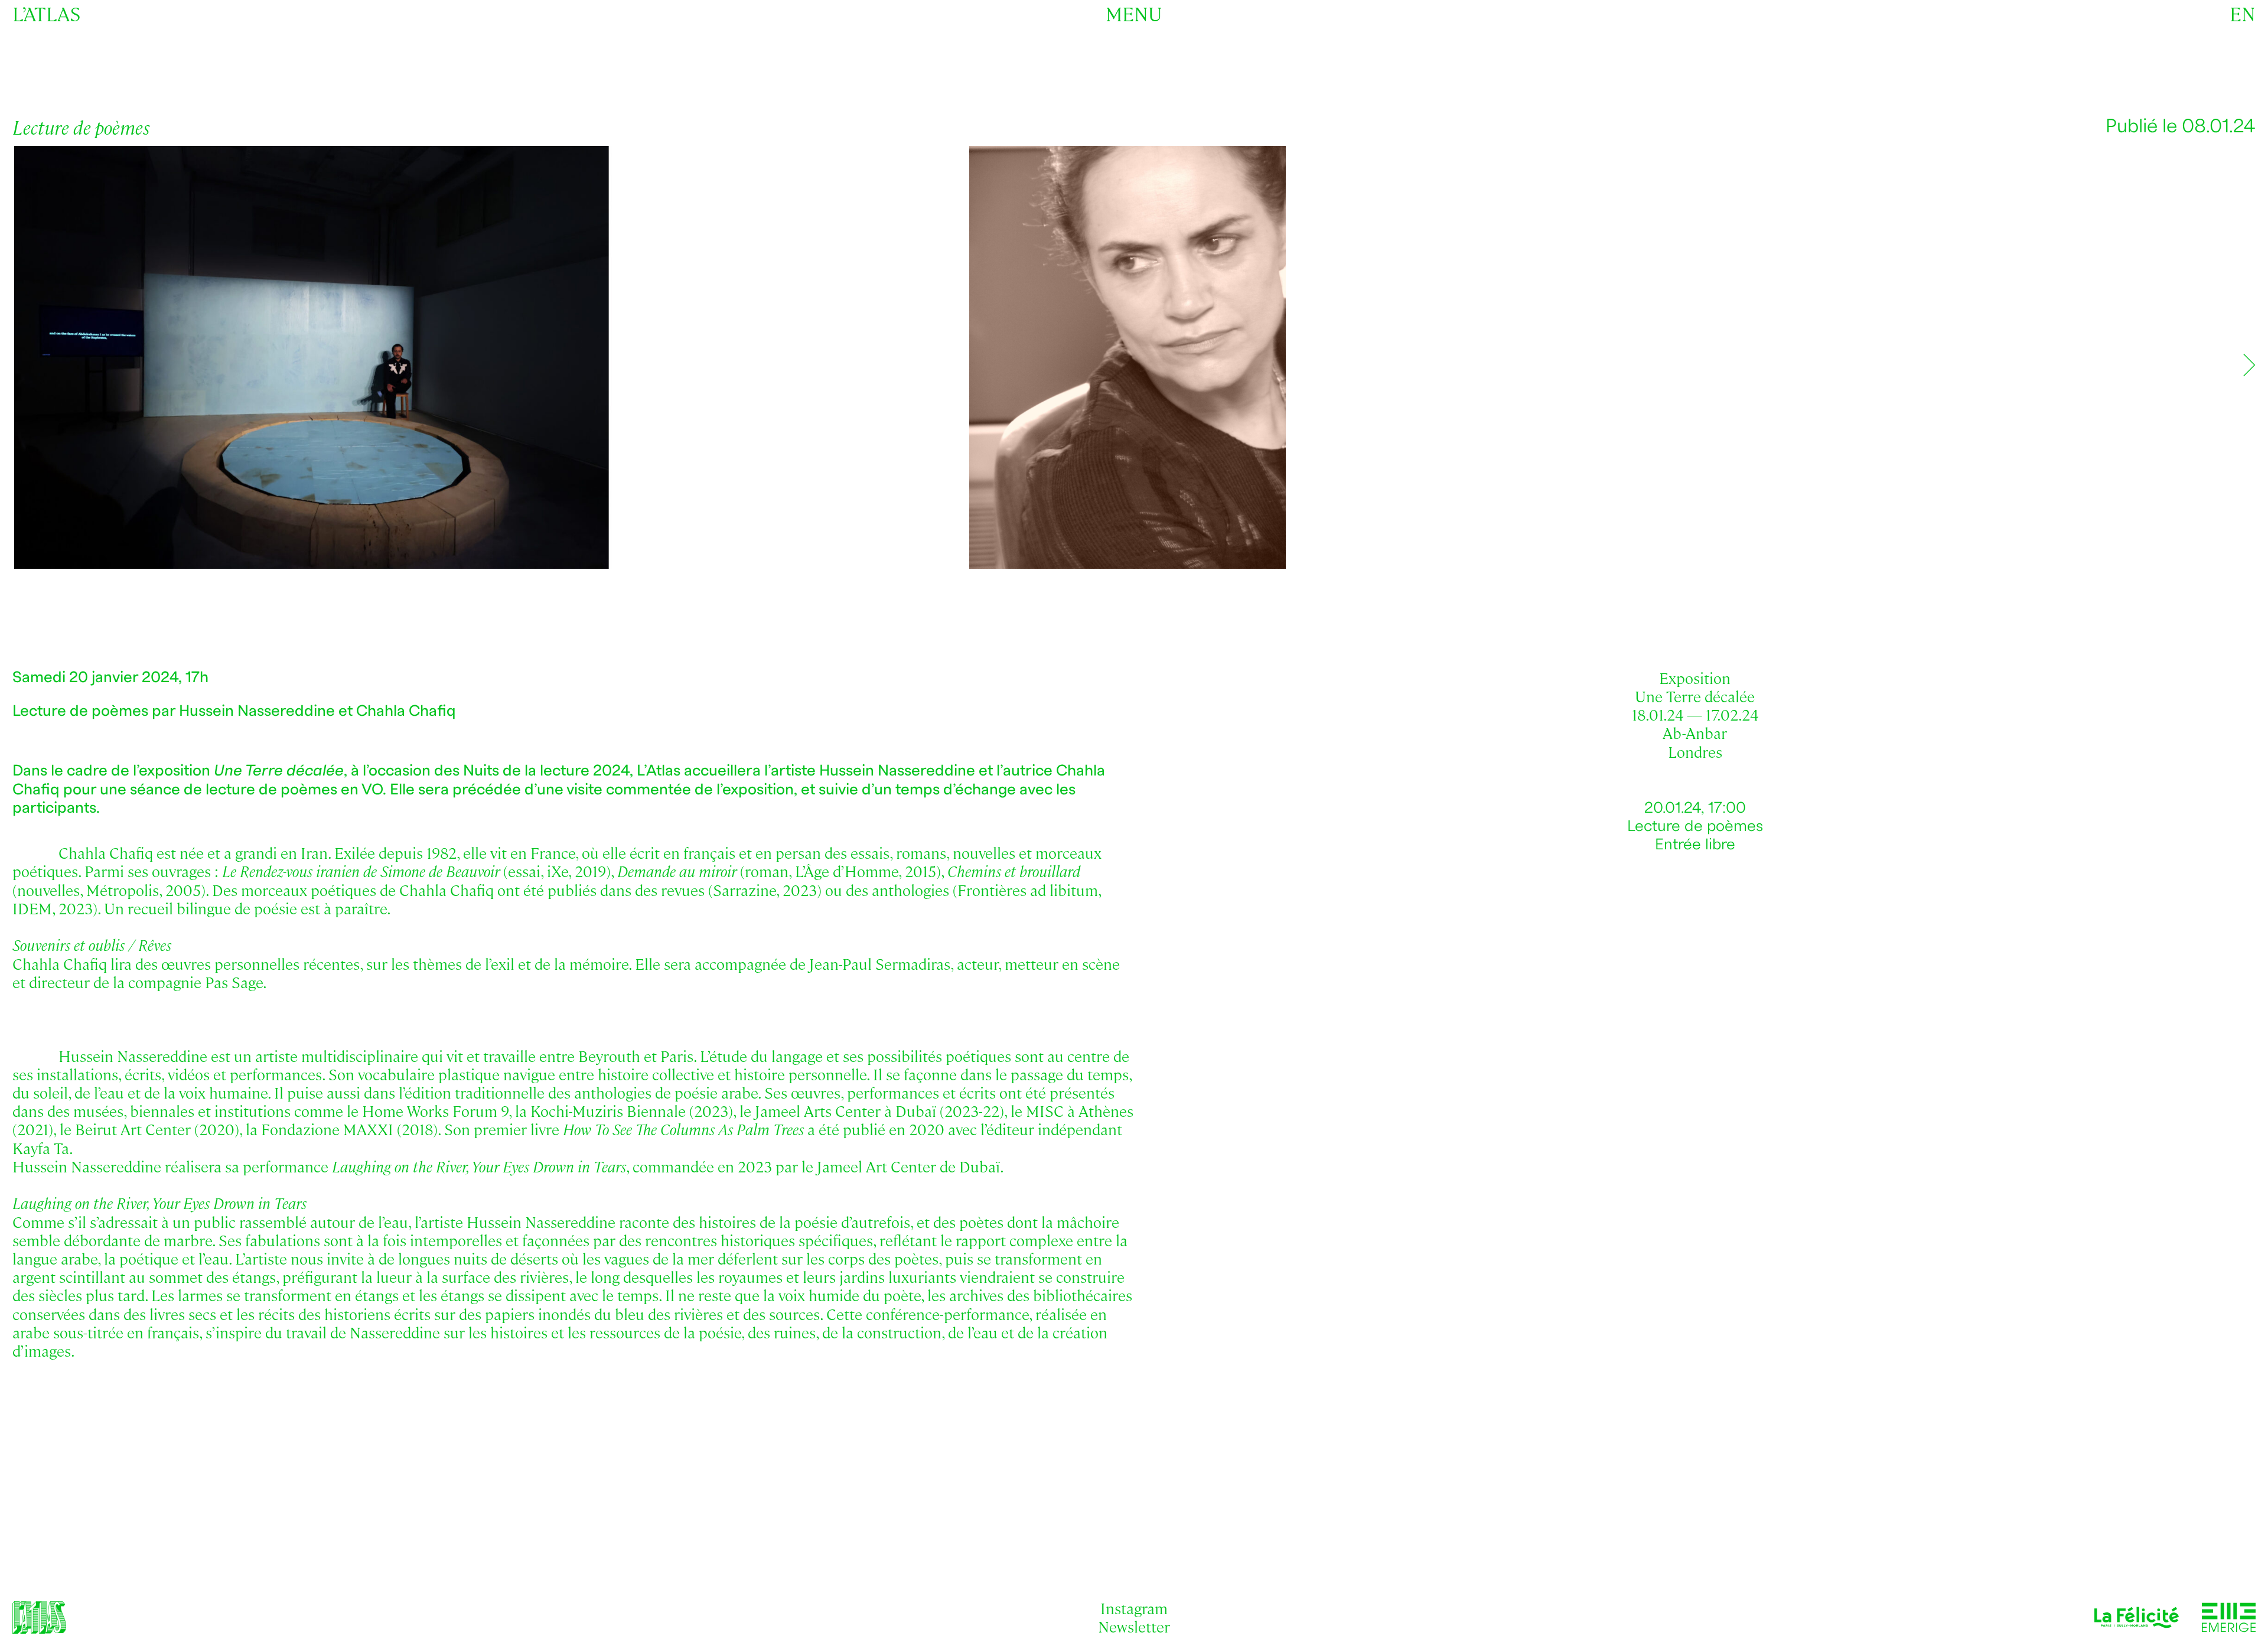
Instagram (1134, 1608)
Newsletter (1134, 1626)
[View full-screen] (2239, 169)
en (2243, 13)
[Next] (2249, 365)
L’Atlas (46, 13)
